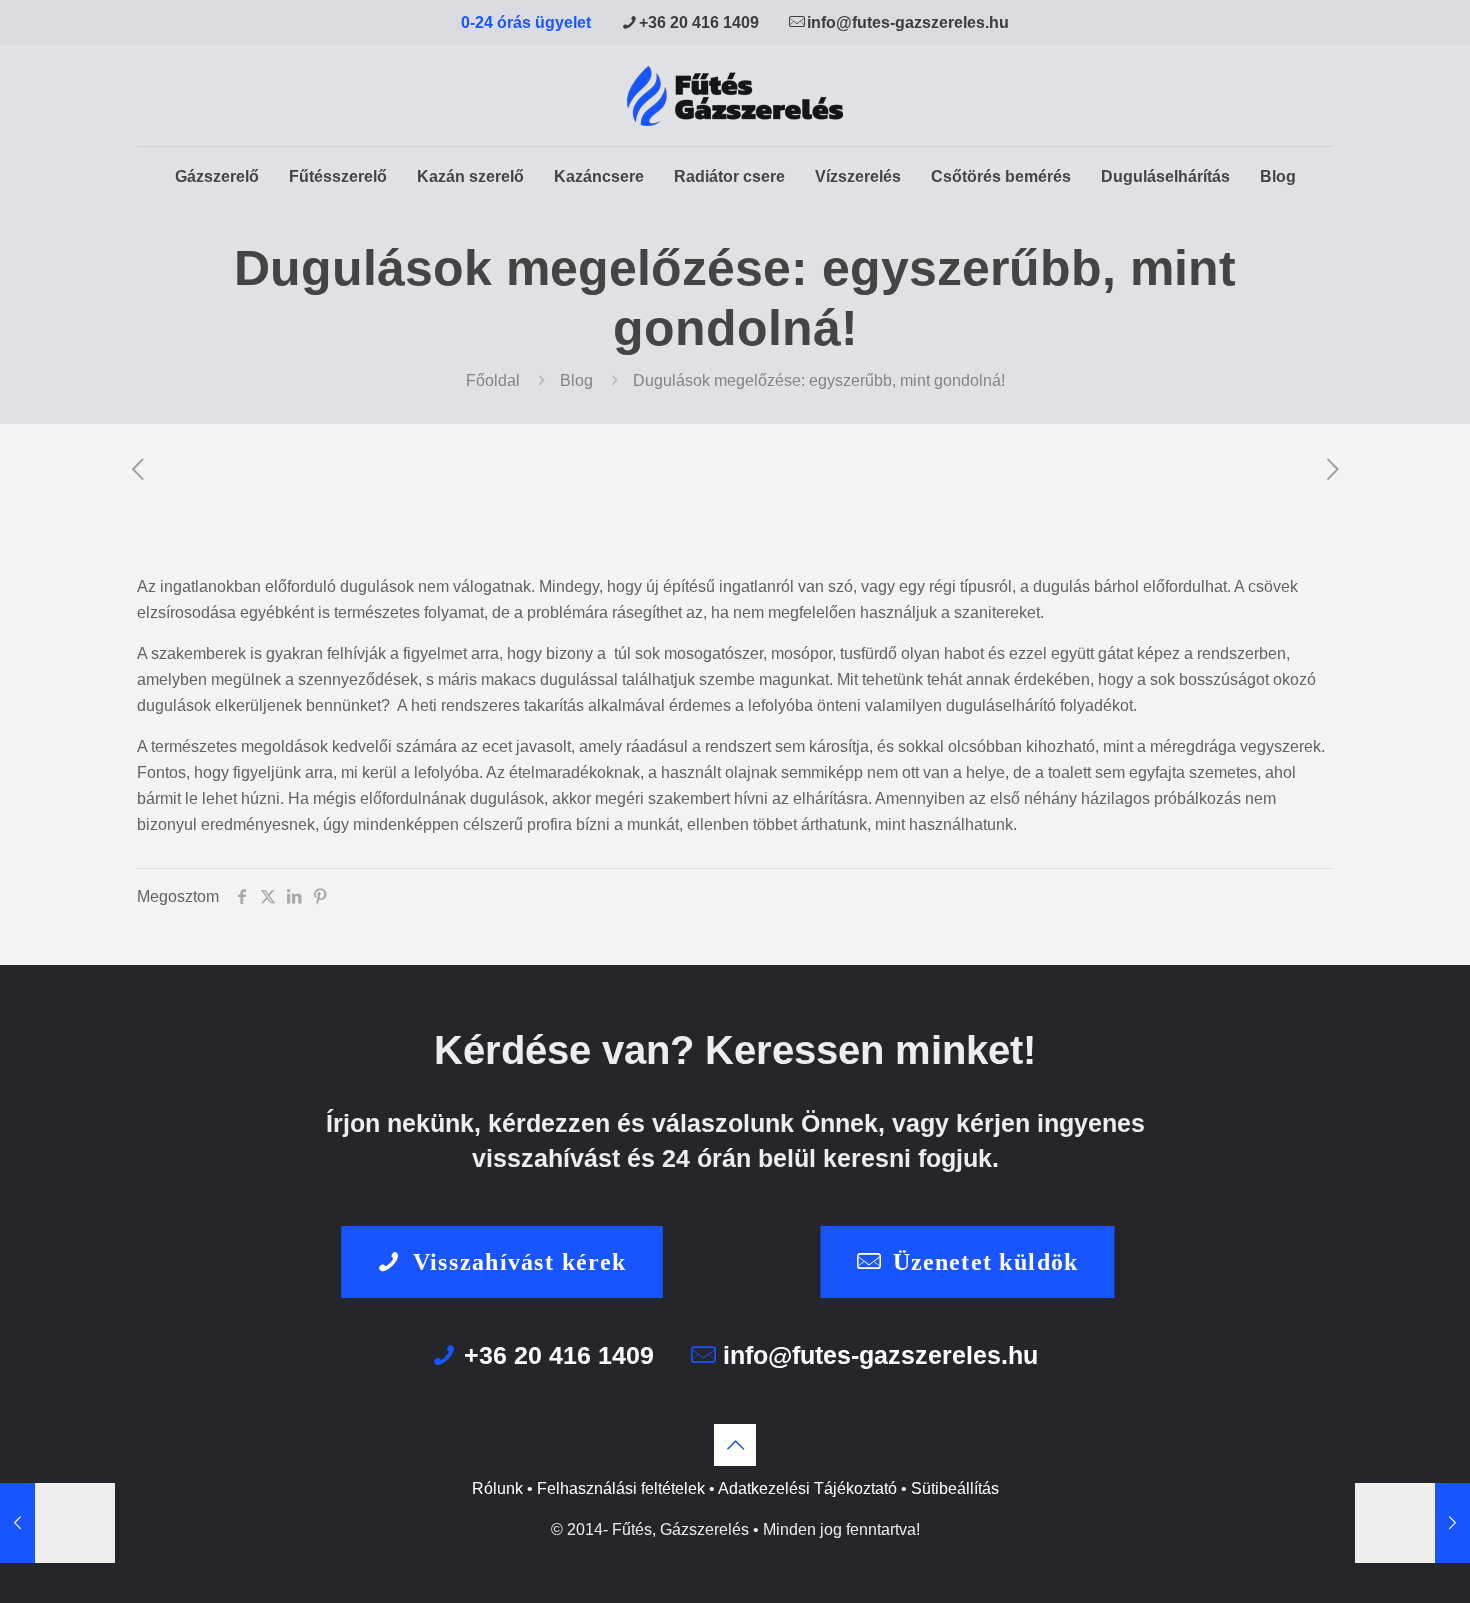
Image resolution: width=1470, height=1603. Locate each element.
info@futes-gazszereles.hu (908, 22)
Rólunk (497, 1488)
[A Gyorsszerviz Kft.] (735, 95)
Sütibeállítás (955, 1488)
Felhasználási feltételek (621, 1488)
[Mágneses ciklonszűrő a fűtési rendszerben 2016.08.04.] (1412, 1523)
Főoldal (493, 380)
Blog (576, 380)
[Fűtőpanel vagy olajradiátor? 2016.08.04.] (57, 1523)
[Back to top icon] (735, 1445)
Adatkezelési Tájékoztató (807, 1488)
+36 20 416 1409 (699, 22)
